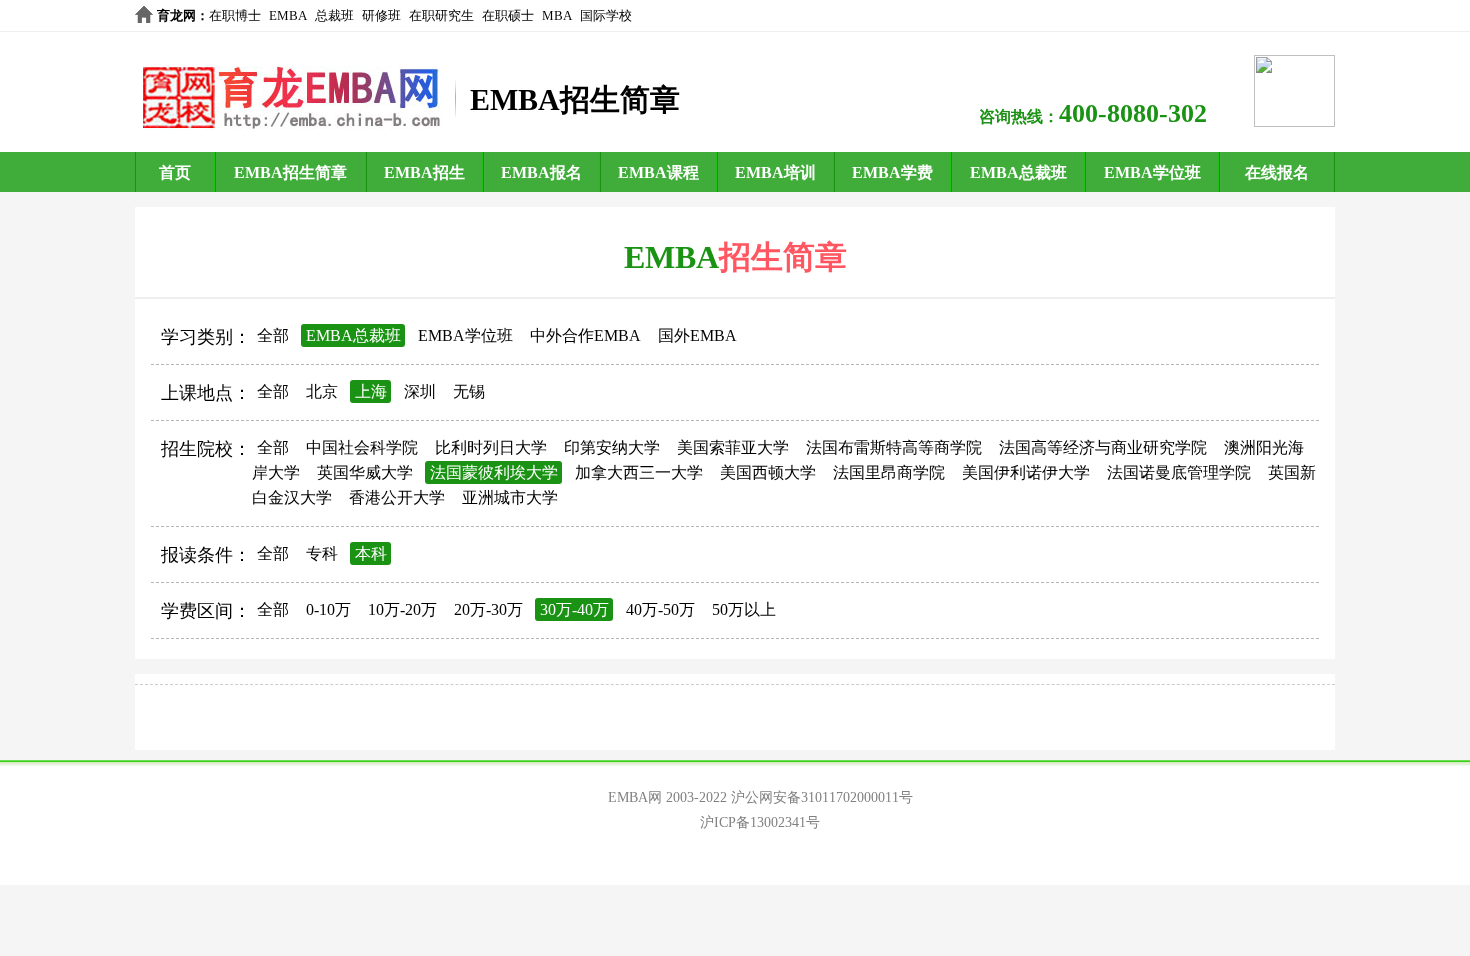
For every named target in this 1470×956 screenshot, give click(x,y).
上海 (371, 391)
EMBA (288, 15)
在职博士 (235, 15)
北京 (322, 391)
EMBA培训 (775, 172)
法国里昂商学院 (889, 472)
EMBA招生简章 (290, 172)
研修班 (381, 15)
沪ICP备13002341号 (760, 822)
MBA (557, 15)
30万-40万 (574, 609)
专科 (322, 553)
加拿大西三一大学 (639, 472)
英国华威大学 (365, 472)
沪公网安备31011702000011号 (822, 797)
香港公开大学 (397, 497)
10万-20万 (402, 609)
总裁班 (334, 15)
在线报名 (1277, 172)
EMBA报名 (541, 172)
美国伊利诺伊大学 (1026, 472)
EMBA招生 (424, 172)
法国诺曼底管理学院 (1179, 472)
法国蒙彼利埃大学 (494, 472)
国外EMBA (697, 335)
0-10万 (328, 609)
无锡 (469, 391)
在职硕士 (508, 15)
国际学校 (606, 15)
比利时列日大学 (491, 447)
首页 (175, 172)
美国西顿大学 (768, 472)
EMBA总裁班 (1018, 172)
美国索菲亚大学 (733, 447)
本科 (371, 553)
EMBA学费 (892, 172)
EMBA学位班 (1152, 172)
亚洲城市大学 (510, 497)
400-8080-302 (1133, 113)
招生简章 (783, 257)
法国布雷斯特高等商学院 (894, 447)
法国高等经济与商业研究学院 (1103, 447)
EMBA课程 (658, 172)
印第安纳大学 (612, 447)
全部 (273, 335)
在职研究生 (441, 15)
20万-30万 (488, 609)
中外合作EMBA (585, 335)
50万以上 (744, 609)
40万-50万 (660, 609)
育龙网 (176, 15)
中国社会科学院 (362, 447)
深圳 (420, 391)
